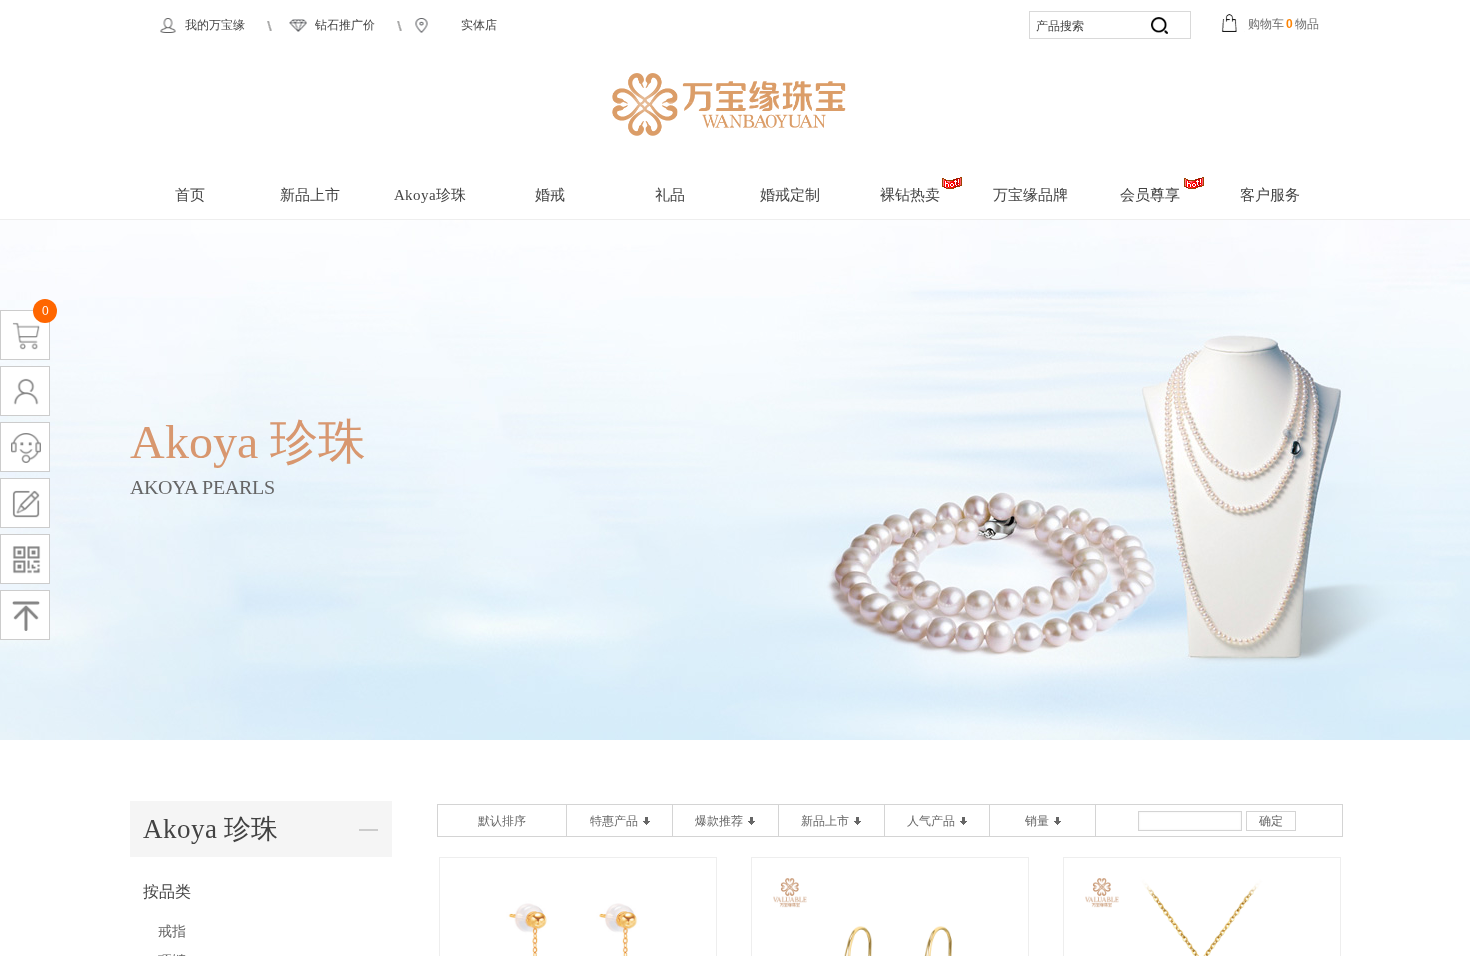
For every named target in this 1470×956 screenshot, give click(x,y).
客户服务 (1270, 195)
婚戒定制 (790, 195)
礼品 (670, 195)
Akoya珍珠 (430, 195)
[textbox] (1082, 26)
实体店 (479, 25)
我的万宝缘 (215, 25)
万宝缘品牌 (1030, 195)
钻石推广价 (345, 25)
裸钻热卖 (910, 195)
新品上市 (310, 195)
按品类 (167, 891)
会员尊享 (1150, 195)
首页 (190, 195)
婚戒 (550, 195)
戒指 (172, 931)
